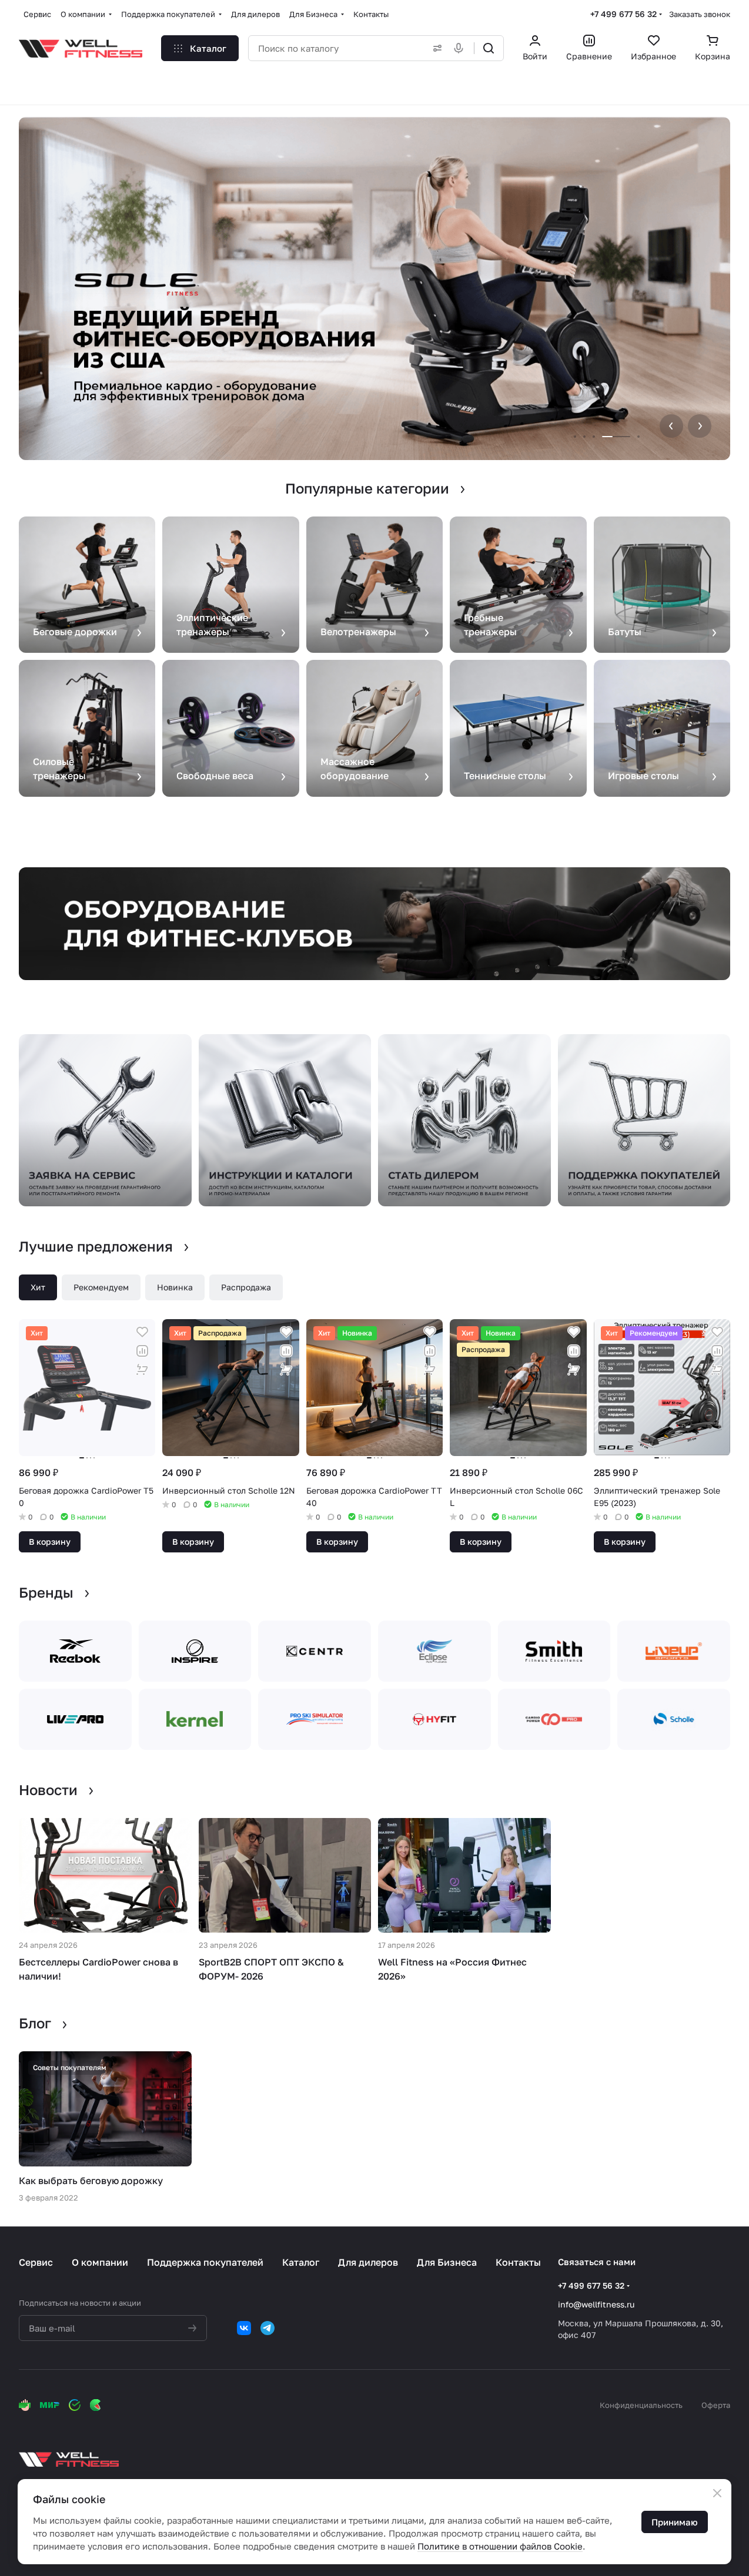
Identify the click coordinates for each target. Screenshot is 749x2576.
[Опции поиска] (435, 48)
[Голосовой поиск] (461, 48)
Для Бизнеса (447, 2262)
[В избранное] (142, 1332)
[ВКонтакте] (244, 2328)
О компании (100, 2262)
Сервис (36, 2262)
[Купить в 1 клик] (142, 1370)
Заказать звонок (700, 14)
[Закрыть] (717, 2493)
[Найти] (489, 48)
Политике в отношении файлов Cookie (500, 2546)
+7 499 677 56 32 (623, 14)
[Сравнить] (142, 1351)
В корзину (50, 1542)
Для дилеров (368, 2262)
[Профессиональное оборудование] (374, 924)
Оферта (716, 2405)
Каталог (301, 2262)
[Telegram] (267, 2328)
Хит (38, 1287)
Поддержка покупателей (205, 2262)
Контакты (518, 2262)
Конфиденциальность (641, 2405)
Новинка (175, 1287)
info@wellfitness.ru (596, 2304)
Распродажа (246, 1287)
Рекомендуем (101, 1287)
